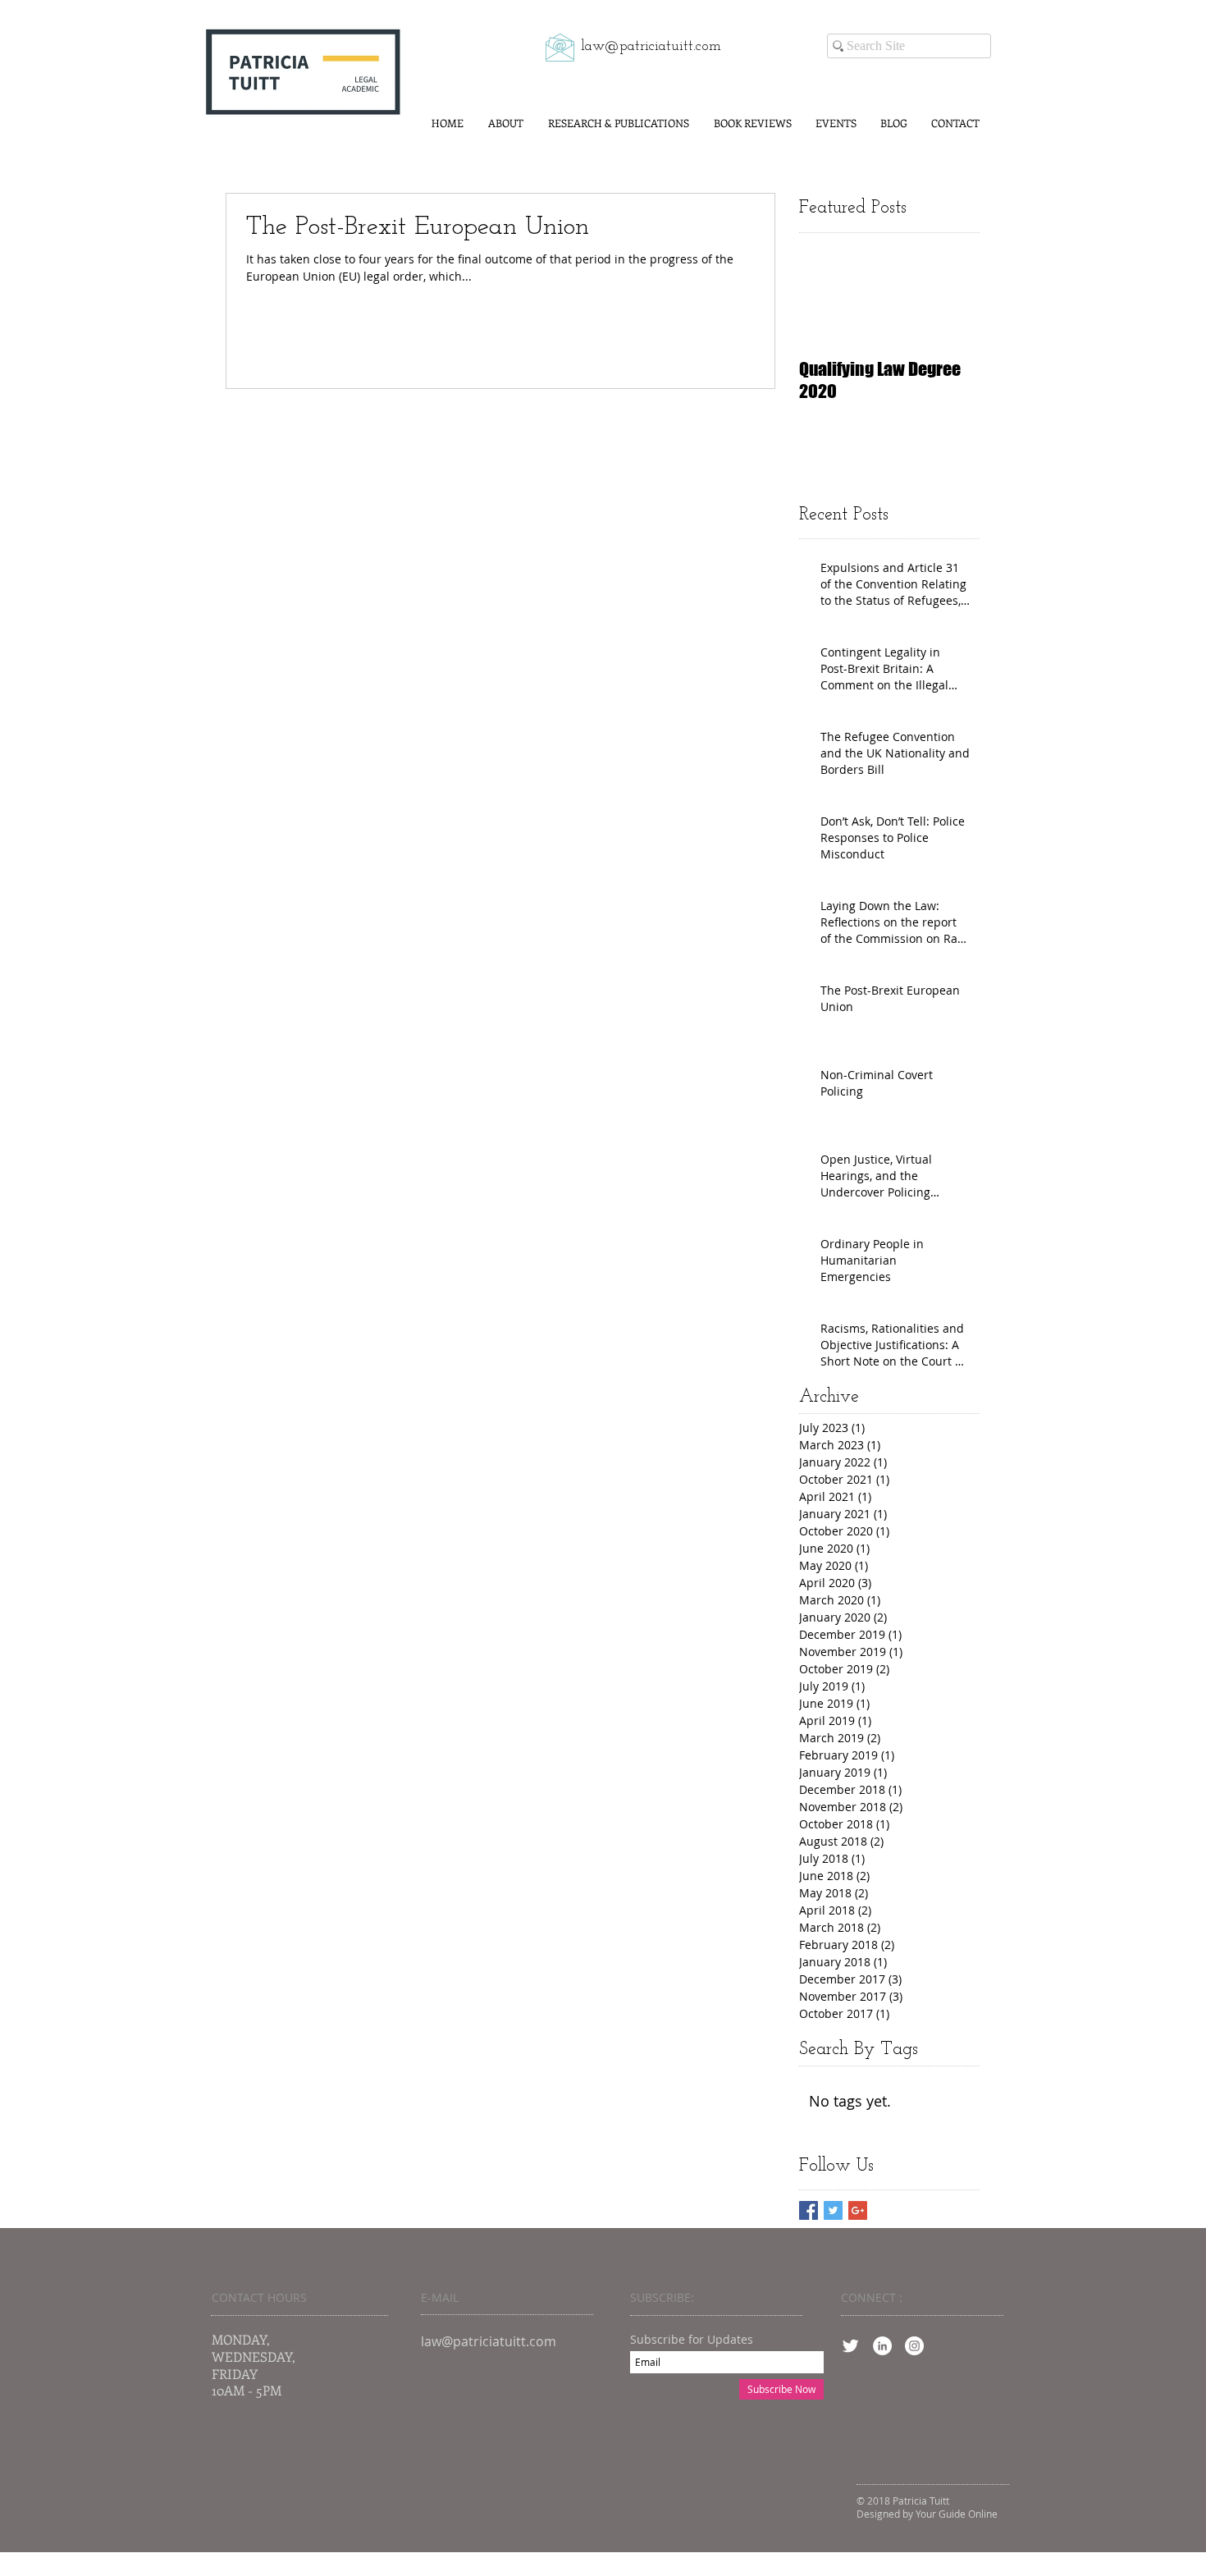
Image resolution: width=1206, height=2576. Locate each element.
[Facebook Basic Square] (809, 2210)
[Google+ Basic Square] (858, 2210)
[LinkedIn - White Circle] (882, 2346)
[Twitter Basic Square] (833, 2210)
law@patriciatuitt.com (651, 47)
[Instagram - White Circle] (914, 2346)
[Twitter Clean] (850, 2346)
